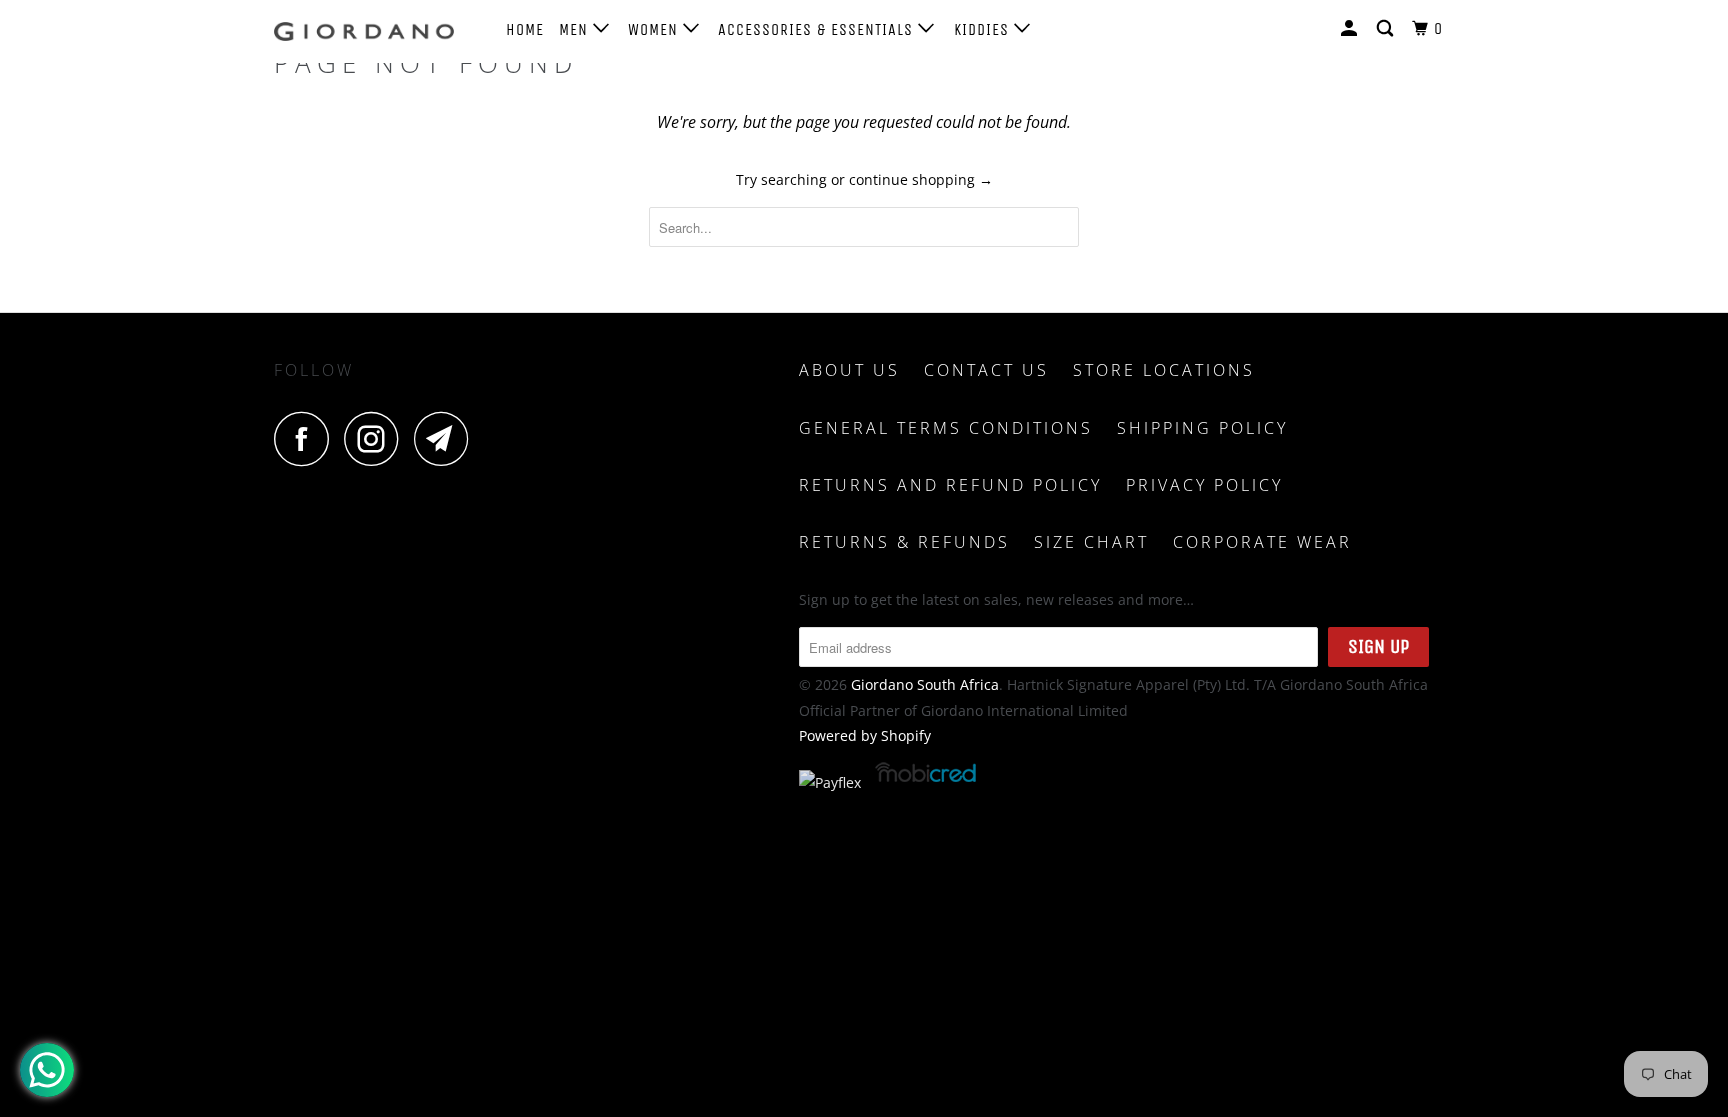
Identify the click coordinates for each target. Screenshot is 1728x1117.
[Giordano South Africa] (376, 31)
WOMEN (655, 29)
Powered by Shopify (865, 735)
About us (849, 370)
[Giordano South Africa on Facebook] (307, 438)
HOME (525, 29)
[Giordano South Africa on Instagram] (377, 438)
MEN (576, 29)
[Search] (1387, 29)
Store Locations (1164, 370)
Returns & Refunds (904, 542)
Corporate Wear (1262, 542)
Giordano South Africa (925, 684)
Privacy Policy (1204, 485)
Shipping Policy (1202, 428)
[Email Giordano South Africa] (447, 438)
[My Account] (1351, 29)
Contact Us (986, 370)
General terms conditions (946, 428)
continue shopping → (921, 179)
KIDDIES (984, 29)
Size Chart (1091, 542)
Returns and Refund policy (950, 485)
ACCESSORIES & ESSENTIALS (818, 29)
